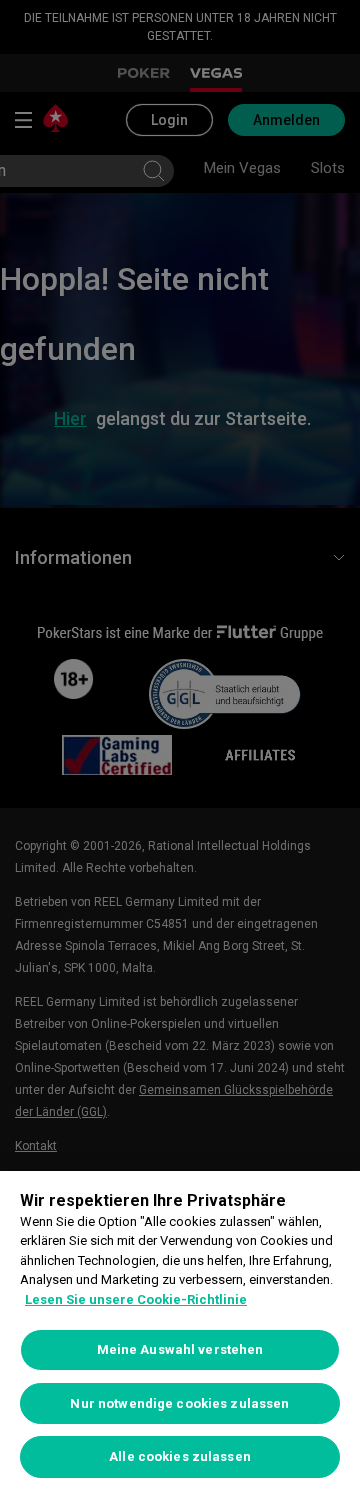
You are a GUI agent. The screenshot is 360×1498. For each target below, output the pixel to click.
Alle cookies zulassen (180, 1456)
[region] (180, 1334)
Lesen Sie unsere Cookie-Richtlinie (136, 1299)
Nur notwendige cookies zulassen (179, 1403)
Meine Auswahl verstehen (180, 1349)
